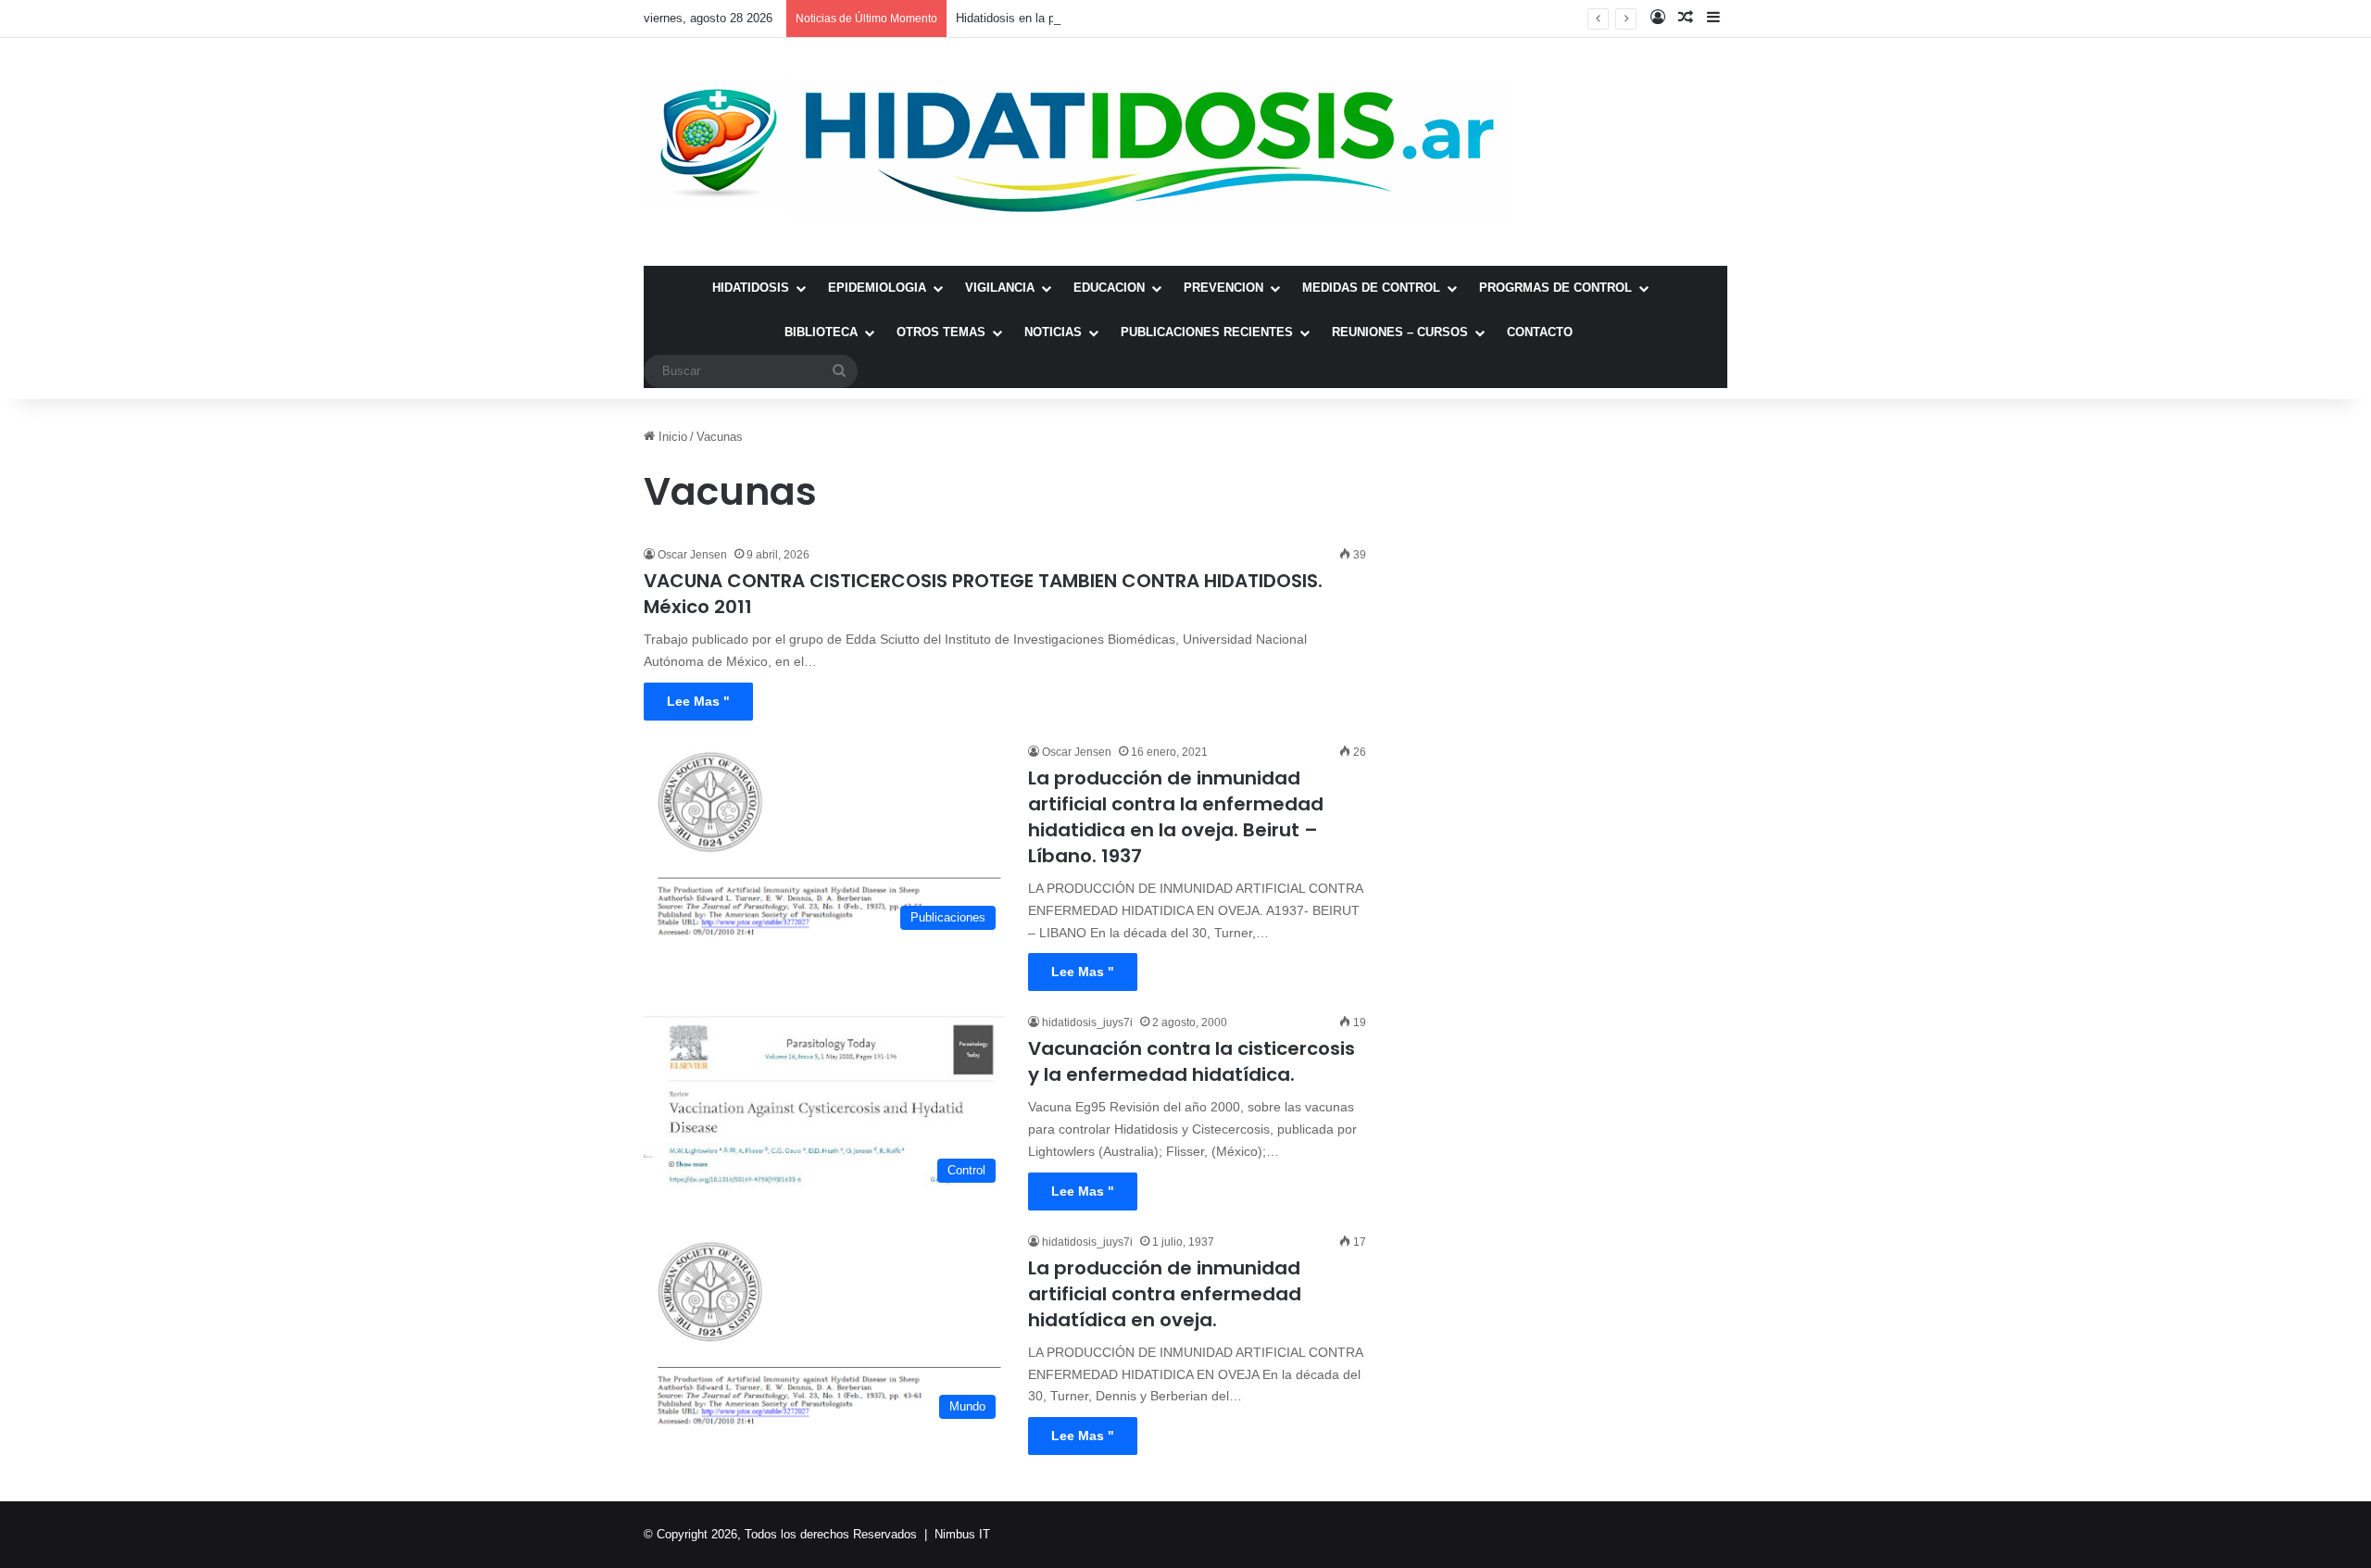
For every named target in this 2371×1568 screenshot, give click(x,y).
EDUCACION (1109, 288)
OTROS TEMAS (941, 332)
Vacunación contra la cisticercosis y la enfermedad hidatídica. (1192, 1061)
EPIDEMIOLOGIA (877, 288)
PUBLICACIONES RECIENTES (1207, 332)
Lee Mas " (698, 701)
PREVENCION (1223, 288)
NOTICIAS (1053, 332)
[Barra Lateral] (1713, 19)
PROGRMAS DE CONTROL (1556, 288)
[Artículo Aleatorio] (1686, 19)
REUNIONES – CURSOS (1400, 332)
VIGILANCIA (1000, 288)
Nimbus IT (962, 1534)
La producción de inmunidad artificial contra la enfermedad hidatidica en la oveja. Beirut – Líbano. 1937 (1176, 817)
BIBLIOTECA (821, 332)
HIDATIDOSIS (751, 288)
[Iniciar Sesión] (1658, 19)
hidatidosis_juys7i (1087, 1022)
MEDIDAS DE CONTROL (1371, 288)
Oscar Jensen (692, 555)
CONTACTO (1540, 332)
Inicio (671, 437)
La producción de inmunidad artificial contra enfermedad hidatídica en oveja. (1165, 1294)
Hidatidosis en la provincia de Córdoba (1059, 18)
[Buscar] (839, 371)
